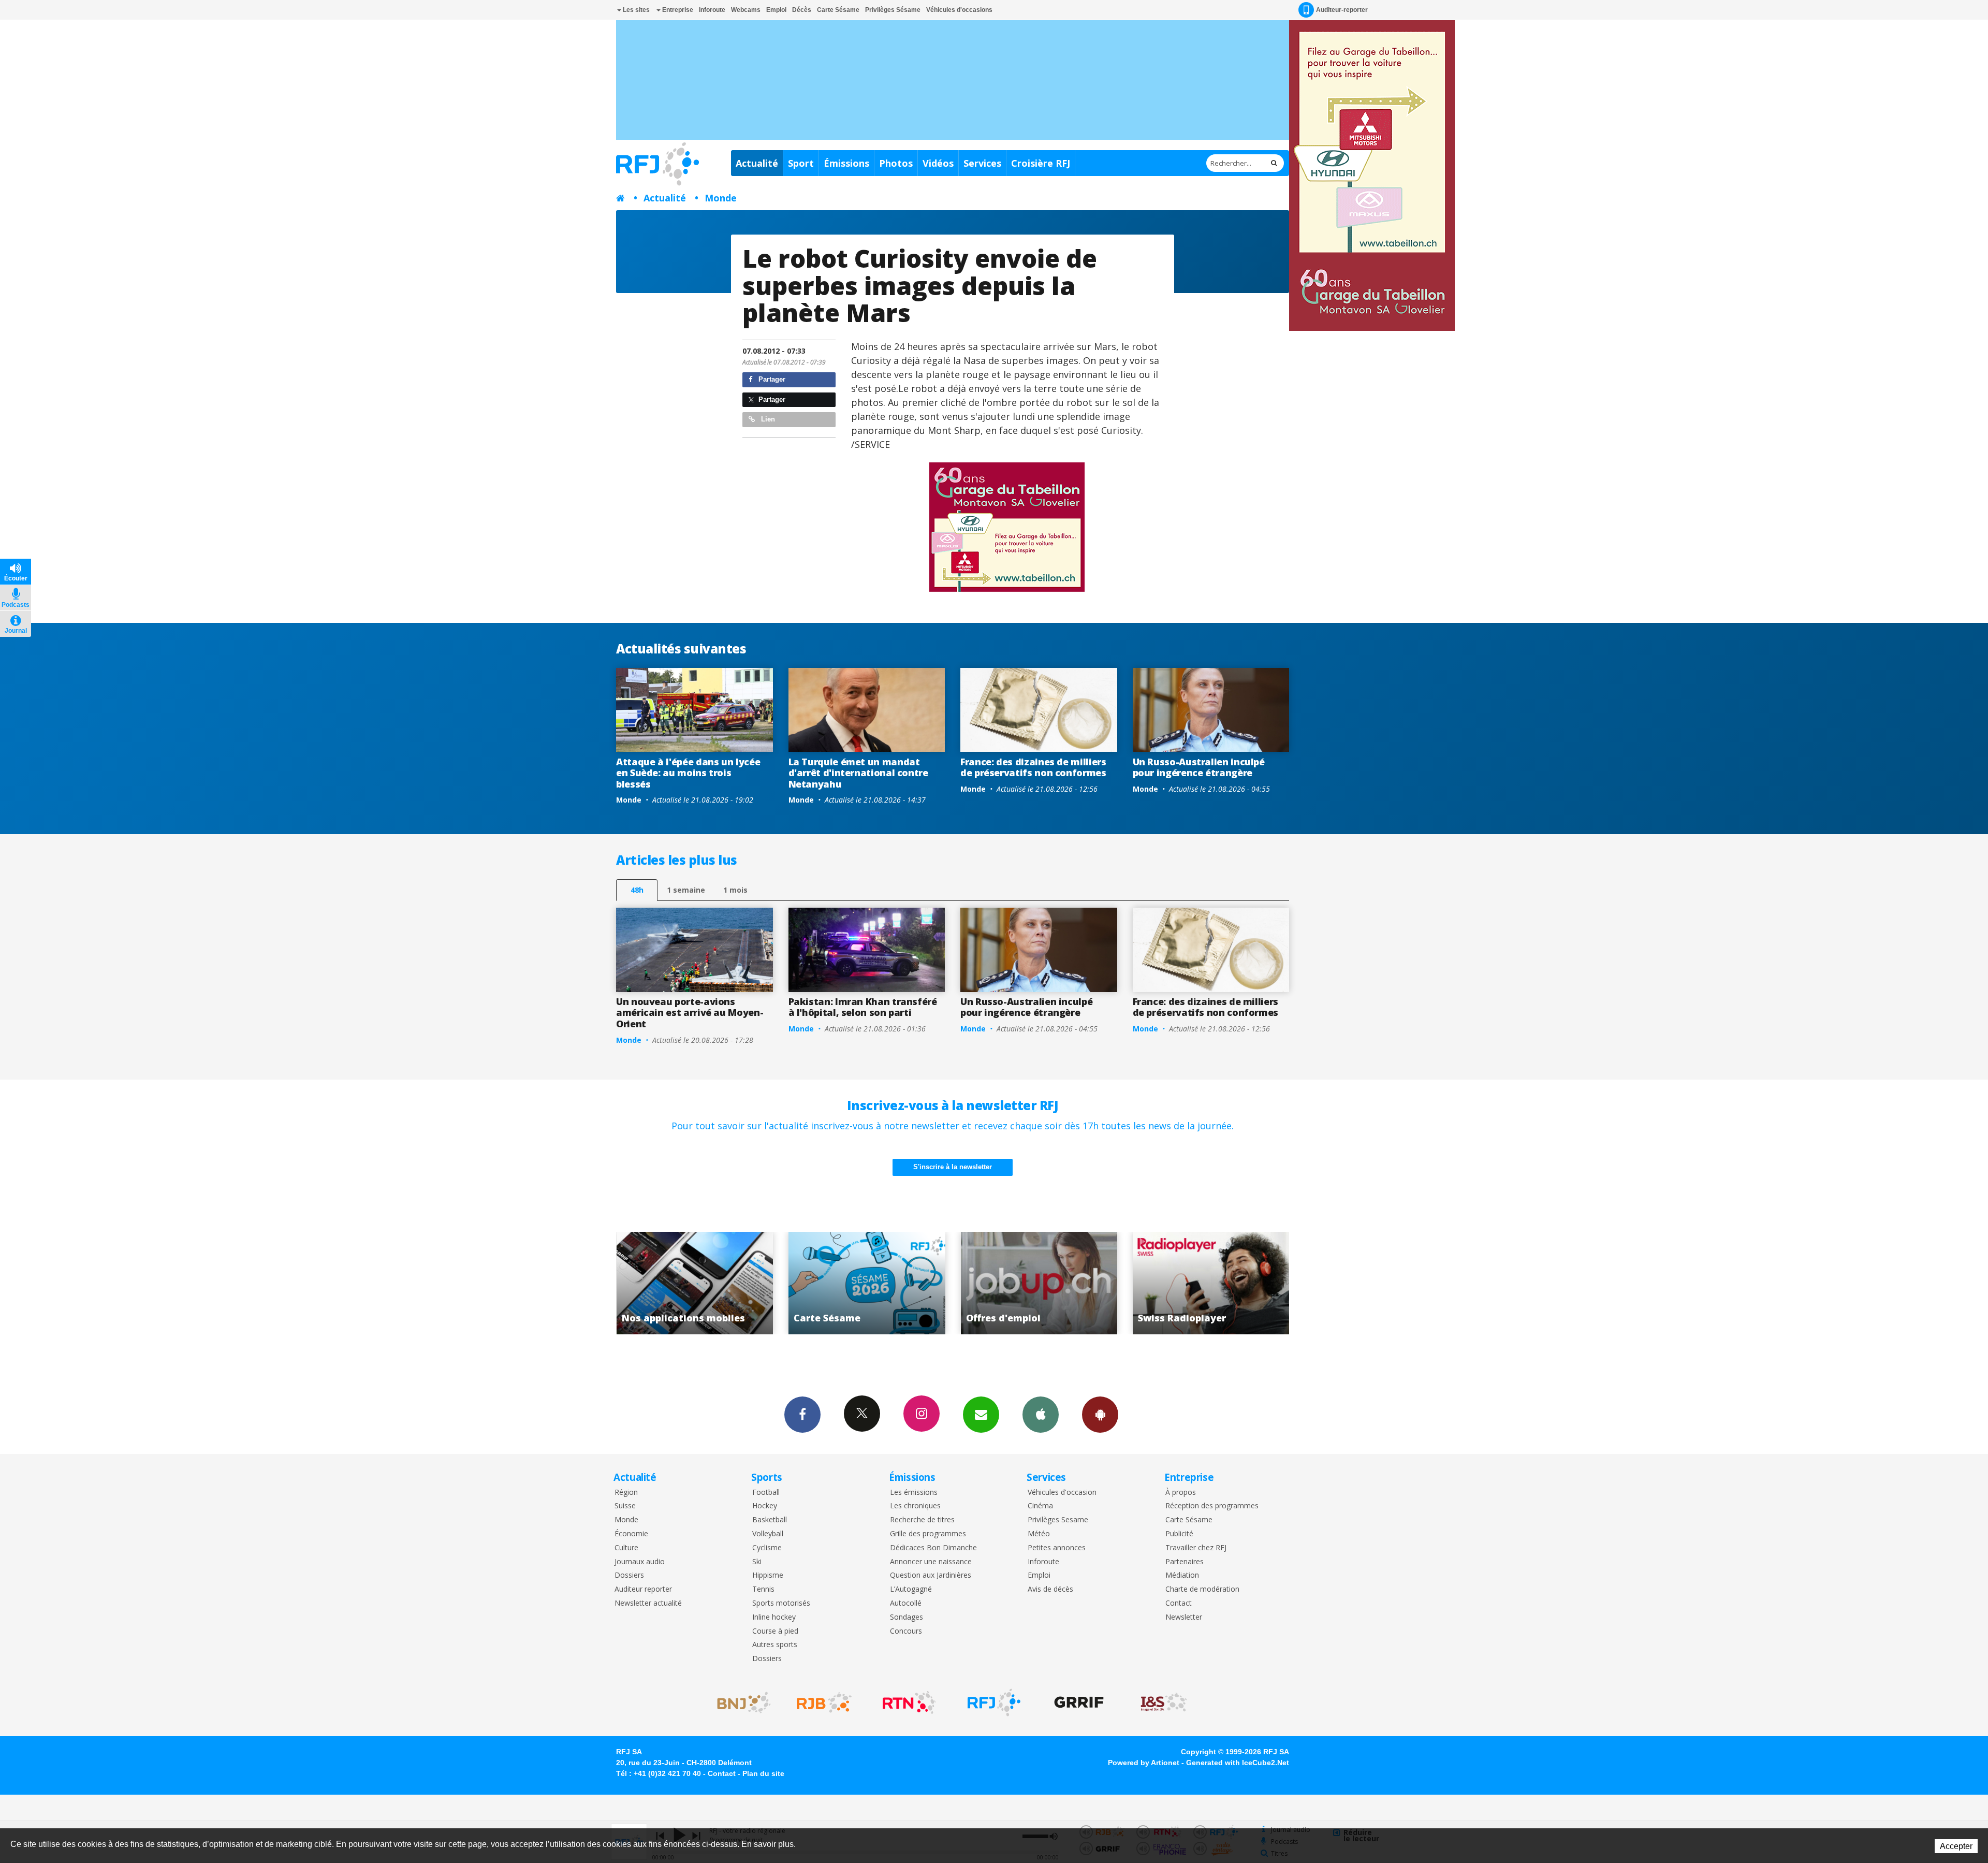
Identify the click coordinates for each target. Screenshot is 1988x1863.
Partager (771, 379)
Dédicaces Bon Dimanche (933, 1548)
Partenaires (1185, 1562)
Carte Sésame (838, 10)
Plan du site (763, 1773)
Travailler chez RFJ (1196, 1548)
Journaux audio (640, 1562)
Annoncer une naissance (931, 1562)
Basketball (770, 1520)
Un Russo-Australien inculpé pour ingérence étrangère (1199, 767)
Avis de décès (1050, 1589)
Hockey (765, 1506)
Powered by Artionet (1144, 1763)
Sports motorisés (781, 1603)
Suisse (625, 1506)
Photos (896, 163)
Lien (767, 419)
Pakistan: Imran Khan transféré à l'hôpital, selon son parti (863, 1007)
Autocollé (906, 1603)
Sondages (907, 1617)
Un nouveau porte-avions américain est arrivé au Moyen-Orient (690, 1013)
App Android (1100, 1415)
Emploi (776, 10)
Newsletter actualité (648, 1603)
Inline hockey (774, 1617)
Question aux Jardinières (931, 1575)
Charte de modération (1202, 1589)
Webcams (746, 10)
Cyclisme (767, 1548)
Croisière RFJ (1041, 163)
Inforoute (712, 10)
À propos (1181, 1493)
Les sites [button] (635, 10)
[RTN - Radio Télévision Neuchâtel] (909, 1702)
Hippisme (768, 1575)
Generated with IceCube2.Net (1238, 1763)
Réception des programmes (1212, 1506)
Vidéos (938, 163)
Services (982, 163)
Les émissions (914, 1493)
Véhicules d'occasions (959, 10)
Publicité (1179, 1534)
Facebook (802, 1415)
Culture (626, 1548)
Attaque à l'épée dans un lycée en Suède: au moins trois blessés (688, 773)
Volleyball (768, 1534)
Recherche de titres (922, 1520)
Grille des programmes (928, 1534)
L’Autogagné (911, 1589)
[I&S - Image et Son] (1164, 1702)
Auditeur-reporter (1342, 10)
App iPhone (1041, 1415)
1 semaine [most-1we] (686, 890)
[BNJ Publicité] (739, 1702)
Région (626, 1493)
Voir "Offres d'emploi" (837, 1283)
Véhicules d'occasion (1062, 1493)
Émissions (846, 163)
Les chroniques (915, 1506)
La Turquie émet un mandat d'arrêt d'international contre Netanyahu (858, 773)
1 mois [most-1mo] (735, 890)
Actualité (757, 163)
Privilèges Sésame (893, 10)
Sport (801, 163)
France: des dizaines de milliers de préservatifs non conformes (1033, 767)
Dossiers (629, 1575)
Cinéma (1040, 1506)
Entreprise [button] (677, 10)
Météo (1039, 1534)
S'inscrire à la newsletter (953, 1167)
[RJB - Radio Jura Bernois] (824, 1702)
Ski (757, 1562)
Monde (721, 198)
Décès (802, 10)
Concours (906, 1631)
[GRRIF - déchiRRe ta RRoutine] (1079, 1702)
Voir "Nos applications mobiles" (1181, 1283)
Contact (1179, 1603)
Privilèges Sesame (1058, 1520)
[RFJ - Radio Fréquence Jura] (994, 1702)
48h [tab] (637, 890)
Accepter (1956, 1846)
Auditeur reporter (643, 1589)
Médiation (1182, 1575)
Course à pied (775, 1631)
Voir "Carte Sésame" (664, 1283)
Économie (631, 1534)
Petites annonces (1057, 1548)
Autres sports (775, 1645)
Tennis (763, 1589)
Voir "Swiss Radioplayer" (1009, 1283)
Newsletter (1184, 1617)
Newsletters (981, 1415)
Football (766, 1493)
